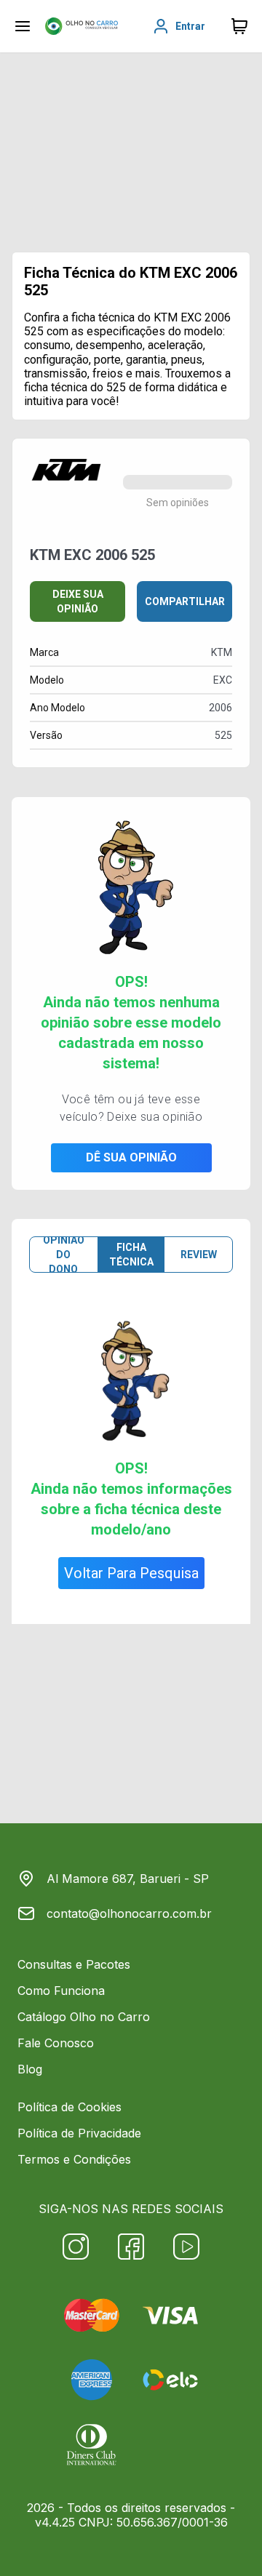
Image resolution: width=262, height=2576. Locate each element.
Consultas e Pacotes (74, 1964)
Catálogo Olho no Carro (84, 2017)
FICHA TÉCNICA (131, 1255)
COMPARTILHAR (185, 601)
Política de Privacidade (79, 2133)
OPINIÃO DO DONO (64, 1255)
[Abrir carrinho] (23, 26)
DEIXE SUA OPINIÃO (78, 601)
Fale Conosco (56, 2043)
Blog (30, 2069)
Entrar (190, 26)
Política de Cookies (70, 2107)
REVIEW (199, 1255)
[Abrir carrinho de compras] (239, 26)
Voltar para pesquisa (131, 1573)
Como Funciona (61, 1991)
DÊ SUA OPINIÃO (131, 1157)
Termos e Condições (74, 2159)
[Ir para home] (82, 26)
